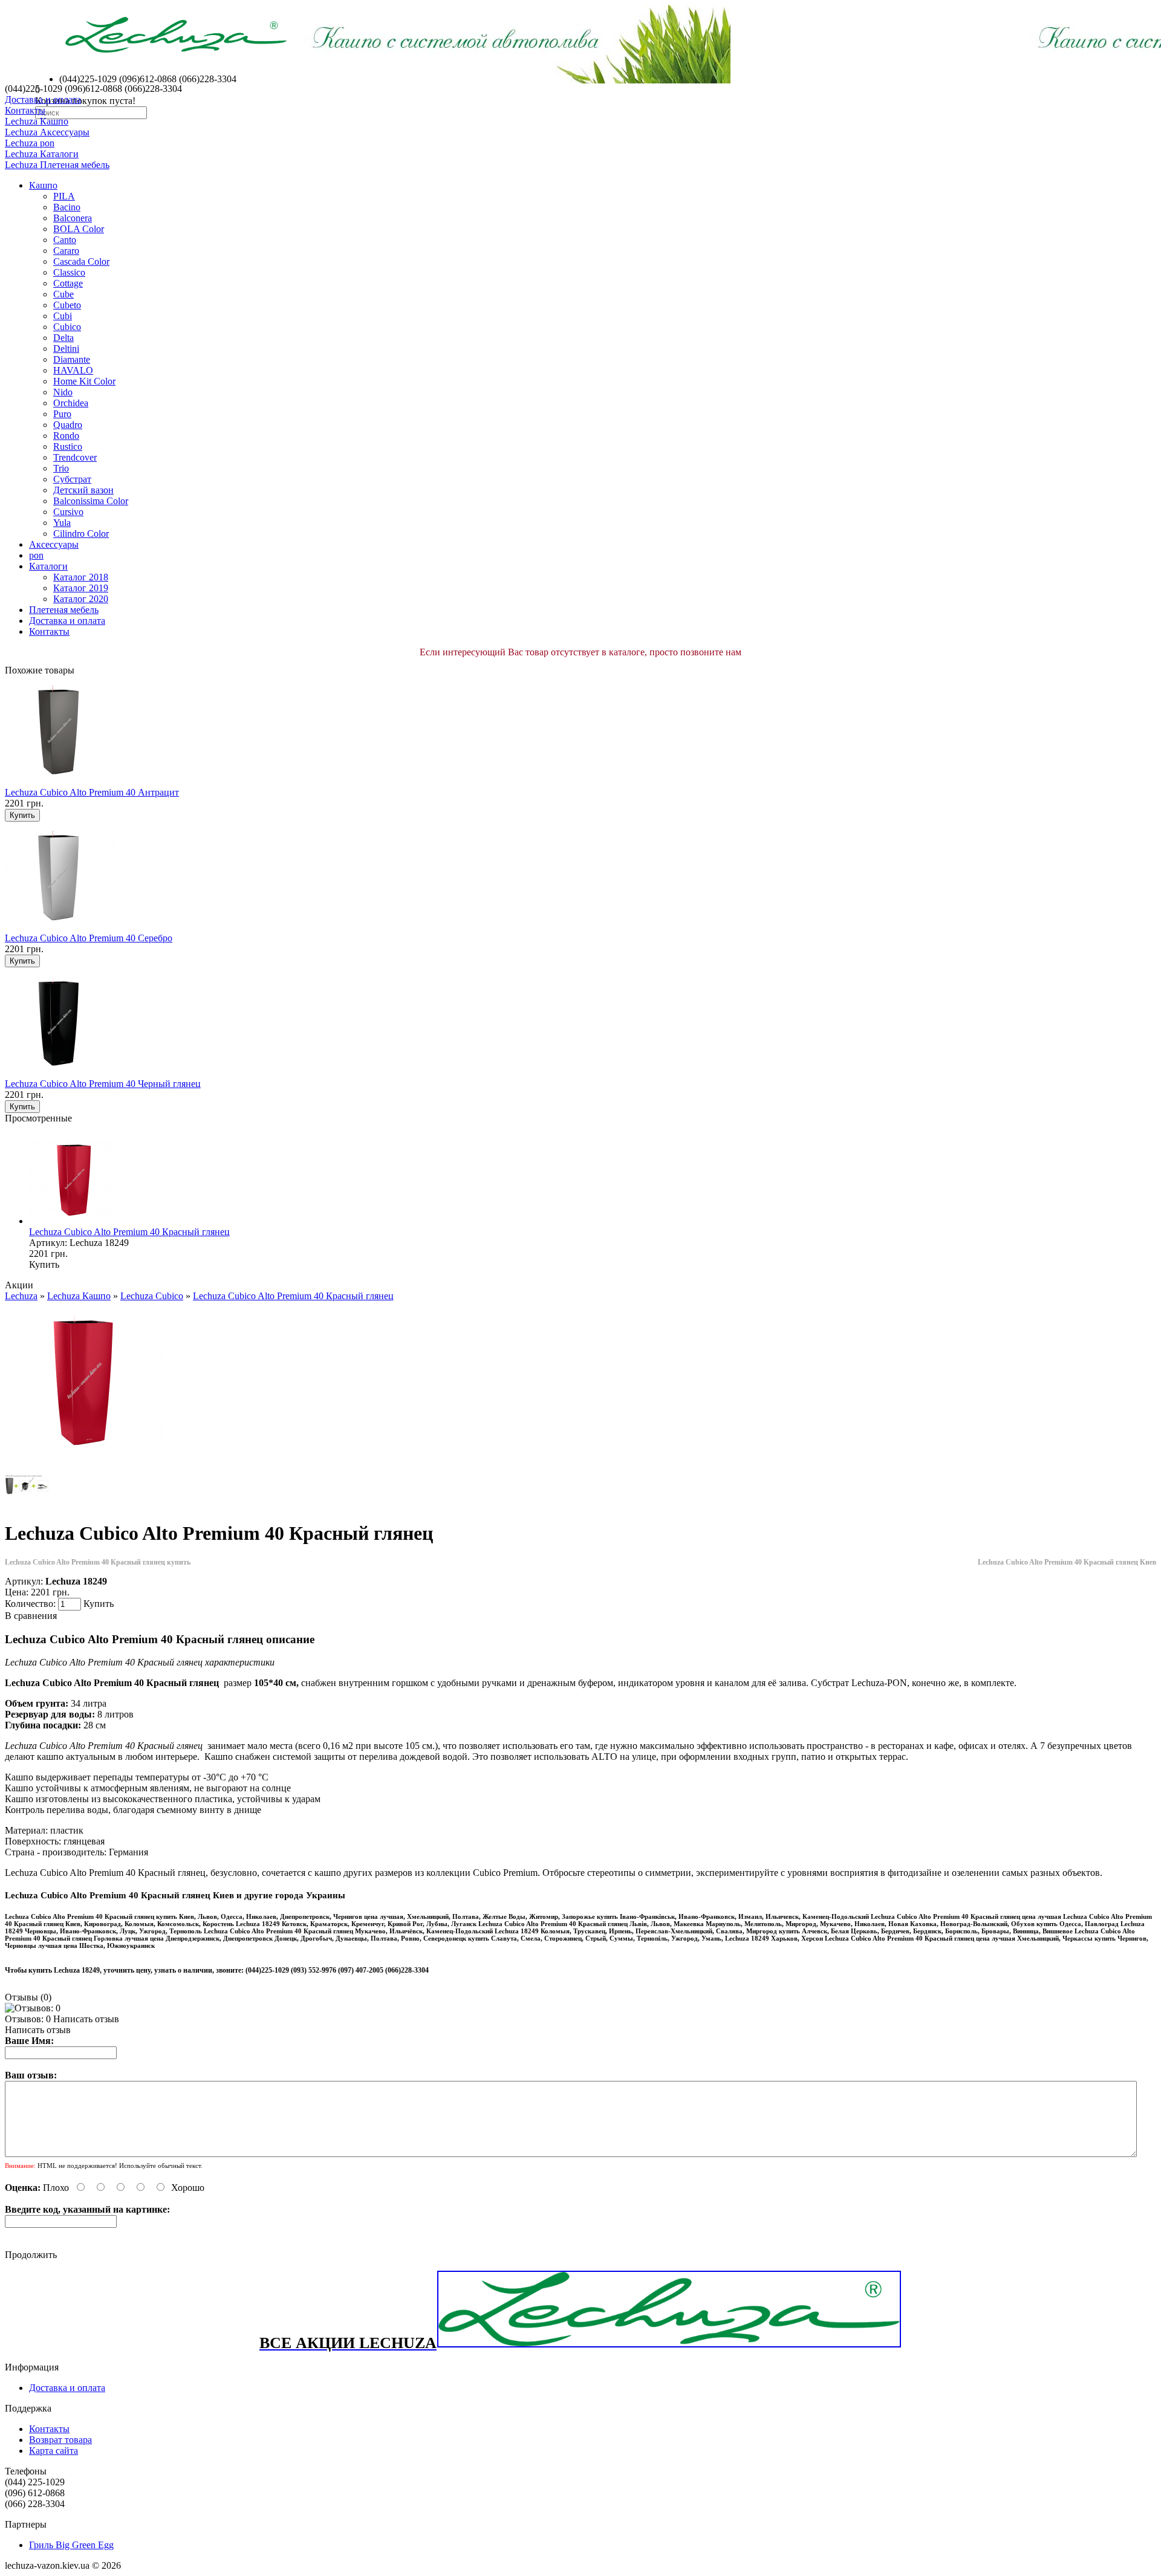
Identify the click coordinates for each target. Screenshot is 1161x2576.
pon (36, 555)
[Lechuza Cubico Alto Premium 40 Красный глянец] (84, 1457)
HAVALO (73, 370)
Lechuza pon (30, 143)
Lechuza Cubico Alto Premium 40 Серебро (89, 938)
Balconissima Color (91, 501)
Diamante (72, 359)
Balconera (73, 218)
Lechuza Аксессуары (47, 132)
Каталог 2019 (81, 588)
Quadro (68, 425)
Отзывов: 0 (28, 2019)
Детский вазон (83, 490)
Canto (65, 240)
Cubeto (67, 305)
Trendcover (75, 457)
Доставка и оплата (43, 99)
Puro (62, 414)
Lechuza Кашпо (37, 121)
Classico (69, 272)
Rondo (66, 436)
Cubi (63, 316)
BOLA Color (79, 229)
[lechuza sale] (669, 2345)
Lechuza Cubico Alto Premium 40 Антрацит (92, 792)
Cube (63, 294)
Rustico (68, 446)
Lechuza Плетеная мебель (57, 165)
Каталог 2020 (81, 599)
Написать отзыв (86, 2019)
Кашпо (43, 185)
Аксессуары (54, 544)
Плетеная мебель (64, 610)
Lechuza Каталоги (42, 154)
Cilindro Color (81, 534)
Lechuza (21, 1296)
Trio (61, 468)
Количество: (31, 1604)
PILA (64, 196)
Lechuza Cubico (152, 1296)
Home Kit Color (84, 381)
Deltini (66, 349)
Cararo (66, 251)
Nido (63, 392)
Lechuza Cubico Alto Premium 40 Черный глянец (103, 1084)
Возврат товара (60, 2440)
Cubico (67, 327)
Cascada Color (81, 261)
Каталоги (48, 566)
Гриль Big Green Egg (71, 2545)
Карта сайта (54, 2451)
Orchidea (71, 403)
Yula (62, 523)
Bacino (67, 207)
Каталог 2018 (81, 577)
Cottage (68, 283)
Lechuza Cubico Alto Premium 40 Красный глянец (129, 1232)
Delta (63, 338)
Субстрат (72, 479)
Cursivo (68, 512)
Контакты (25, 110)
